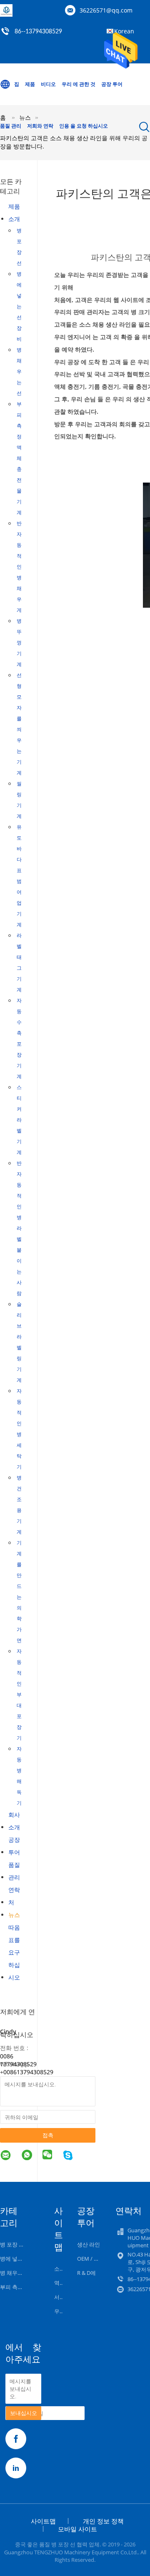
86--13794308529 (38, 32)
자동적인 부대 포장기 (19, 1694)
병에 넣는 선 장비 (19, 306)
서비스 (62, 2297)
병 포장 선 (19, 247)
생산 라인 (89, 2244)
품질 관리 (11, 126)
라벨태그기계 (19, 962)
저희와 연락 (40, 126)
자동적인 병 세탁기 (19, 1429)
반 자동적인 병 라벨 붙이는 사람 (19, 1228)
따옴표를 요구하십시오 (14, 1952)
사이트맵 (43, 2521)
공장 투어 (112, 84)
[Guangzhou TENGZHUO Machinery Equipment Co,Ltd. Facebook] (16, 2439)
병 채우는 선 (19, 371)
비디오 (48, 84)
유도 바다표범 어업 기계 (19, 876)
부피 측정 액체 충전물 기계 (19, 458)
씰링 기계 (19, 800)
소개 (60, 2269)
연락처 (14, 1896)
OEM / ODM (92, 2259)
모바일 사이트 (77, 2529)
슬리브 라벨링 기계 (19, 1342)
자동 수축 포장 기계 (19, 1038)
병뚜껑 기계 (19, 643)
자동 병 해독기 (19, 1776)
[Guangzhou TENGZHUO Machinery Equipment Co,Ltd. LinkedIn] (16, 2468)
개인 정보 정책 (103, 2521)
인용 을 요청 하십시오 (84, 126)
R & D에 (86, 2273)
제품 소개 (14, 213)
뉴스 (14, 1915)
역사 (60, 2283)
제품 (30, 84)
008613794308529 (28, 2072)
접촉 (48, 2135)
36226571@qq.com (106, 10)
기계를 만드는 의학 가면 (19, 1591)
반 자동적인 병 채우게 (19, 567)
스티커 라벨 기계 (19, 1120)
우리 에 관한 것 (79, 84)
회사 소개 (14, 1821)
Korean (124, 31)
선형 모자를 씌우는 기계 (19, 724)
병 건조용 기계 (19, 1505)
